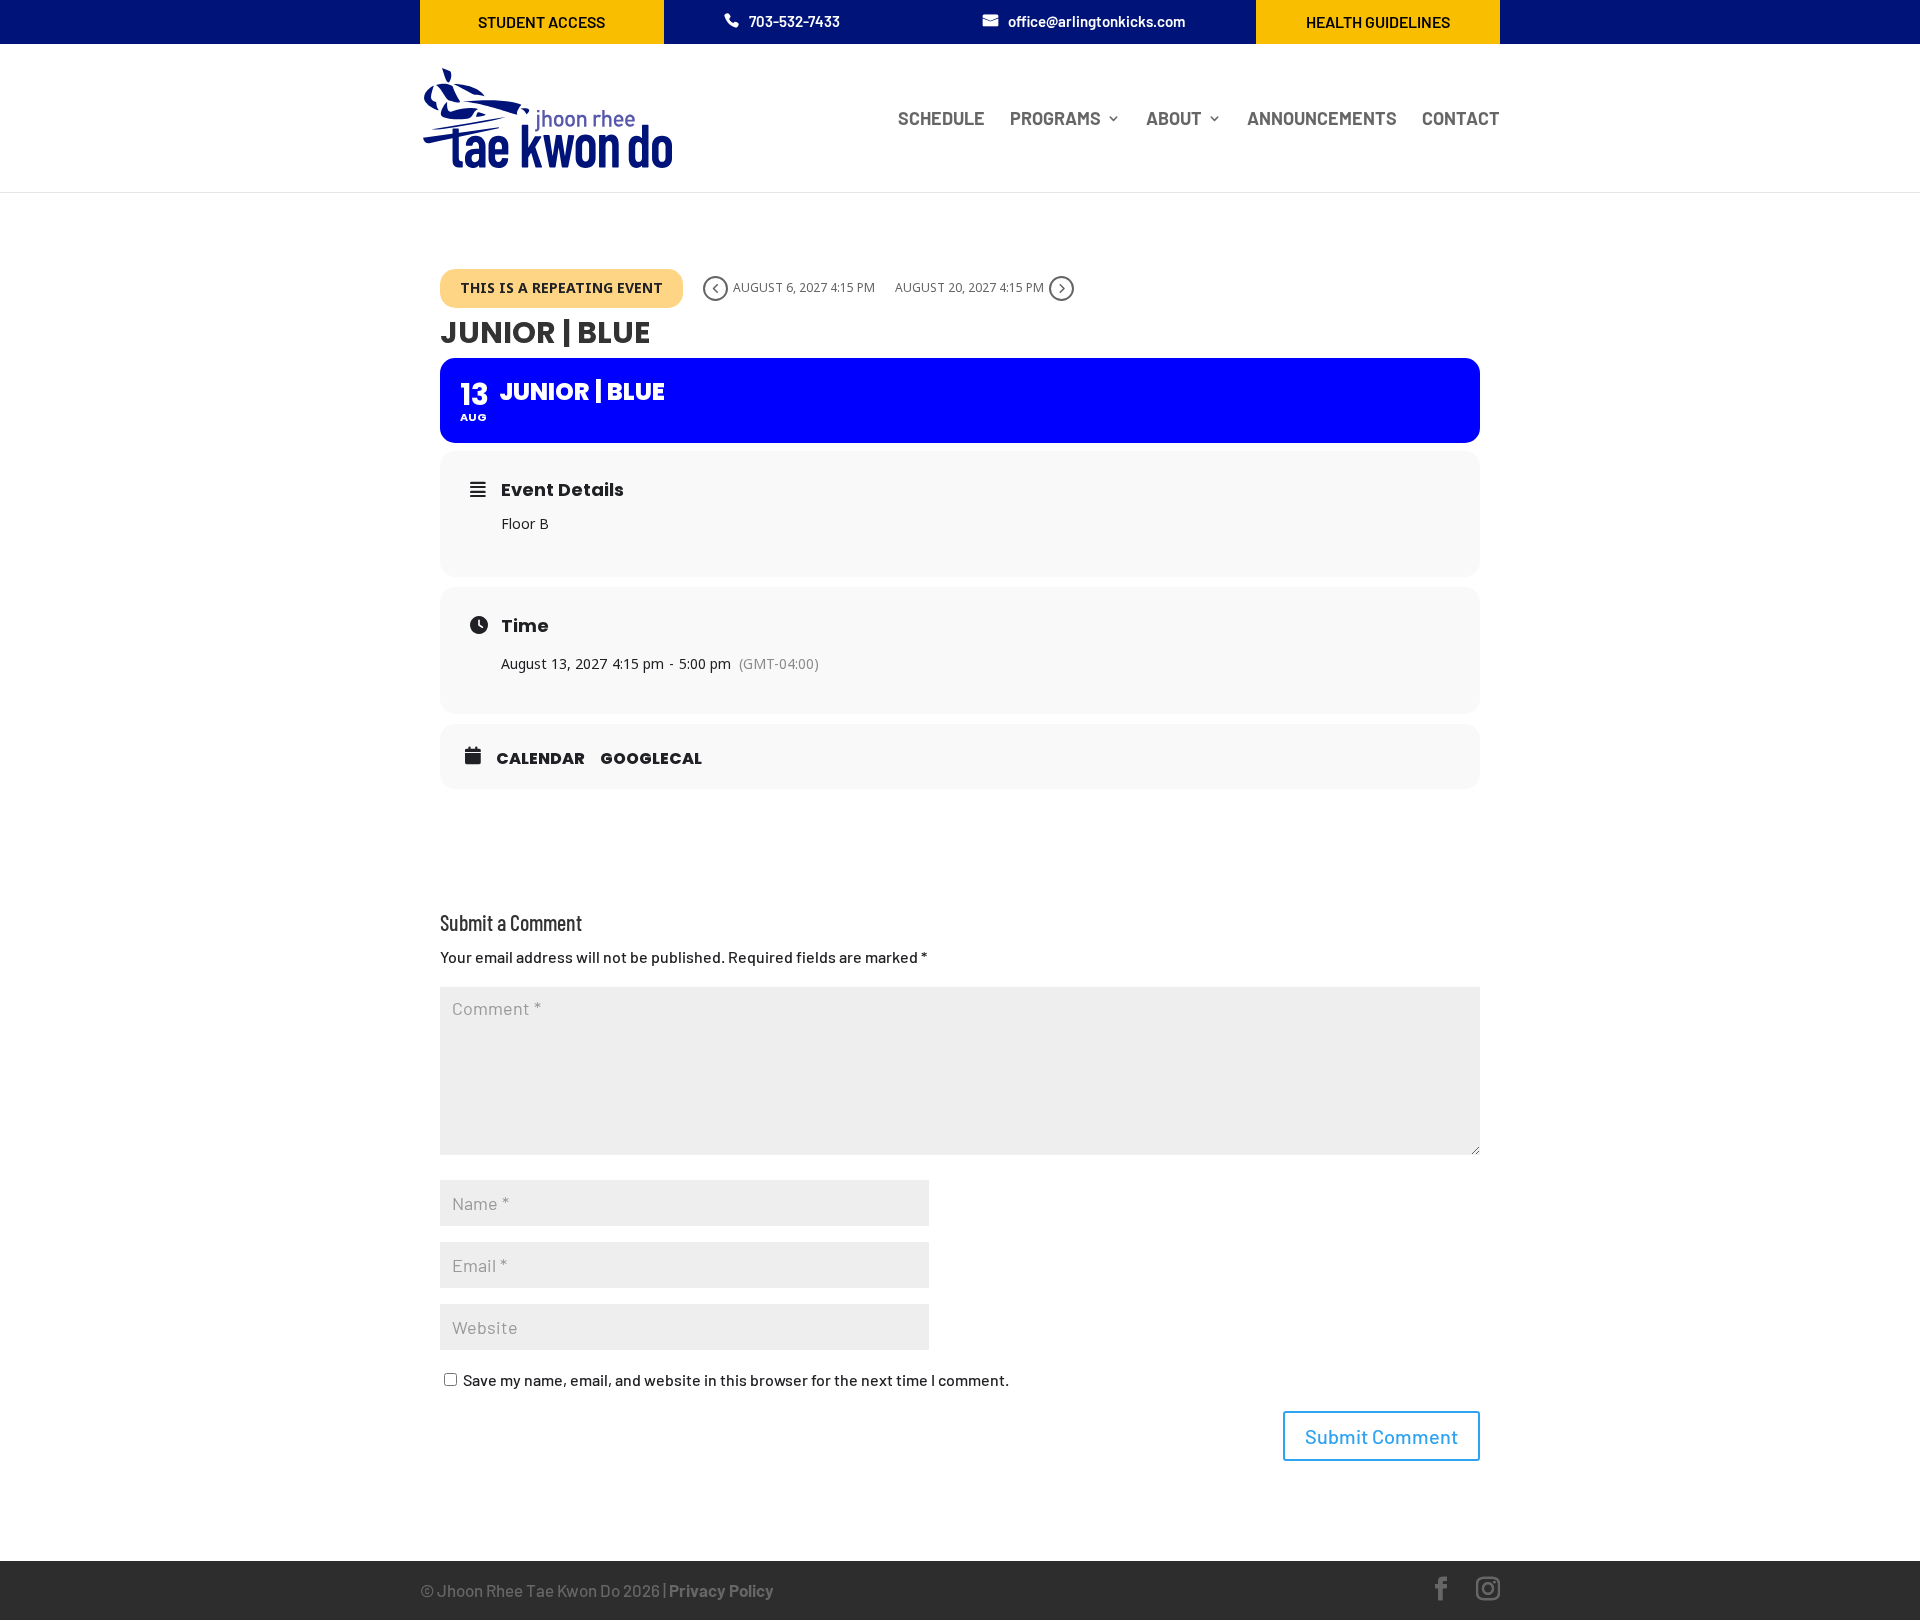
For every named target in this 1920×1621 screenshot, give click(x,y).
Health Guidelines (1378, 21)
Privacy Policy (721, 1590)
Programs (1055, 120)
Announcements (1322, 120)
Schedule (941, 120)
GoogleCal (651, 759)
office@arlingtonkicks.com (1096, 21)
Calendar (540, 759)
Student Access (541, 21)
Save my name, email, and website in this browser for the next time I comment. (736, 1379)
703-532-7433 (794, 21)
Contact (1461, 120)
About (1174, 120)
